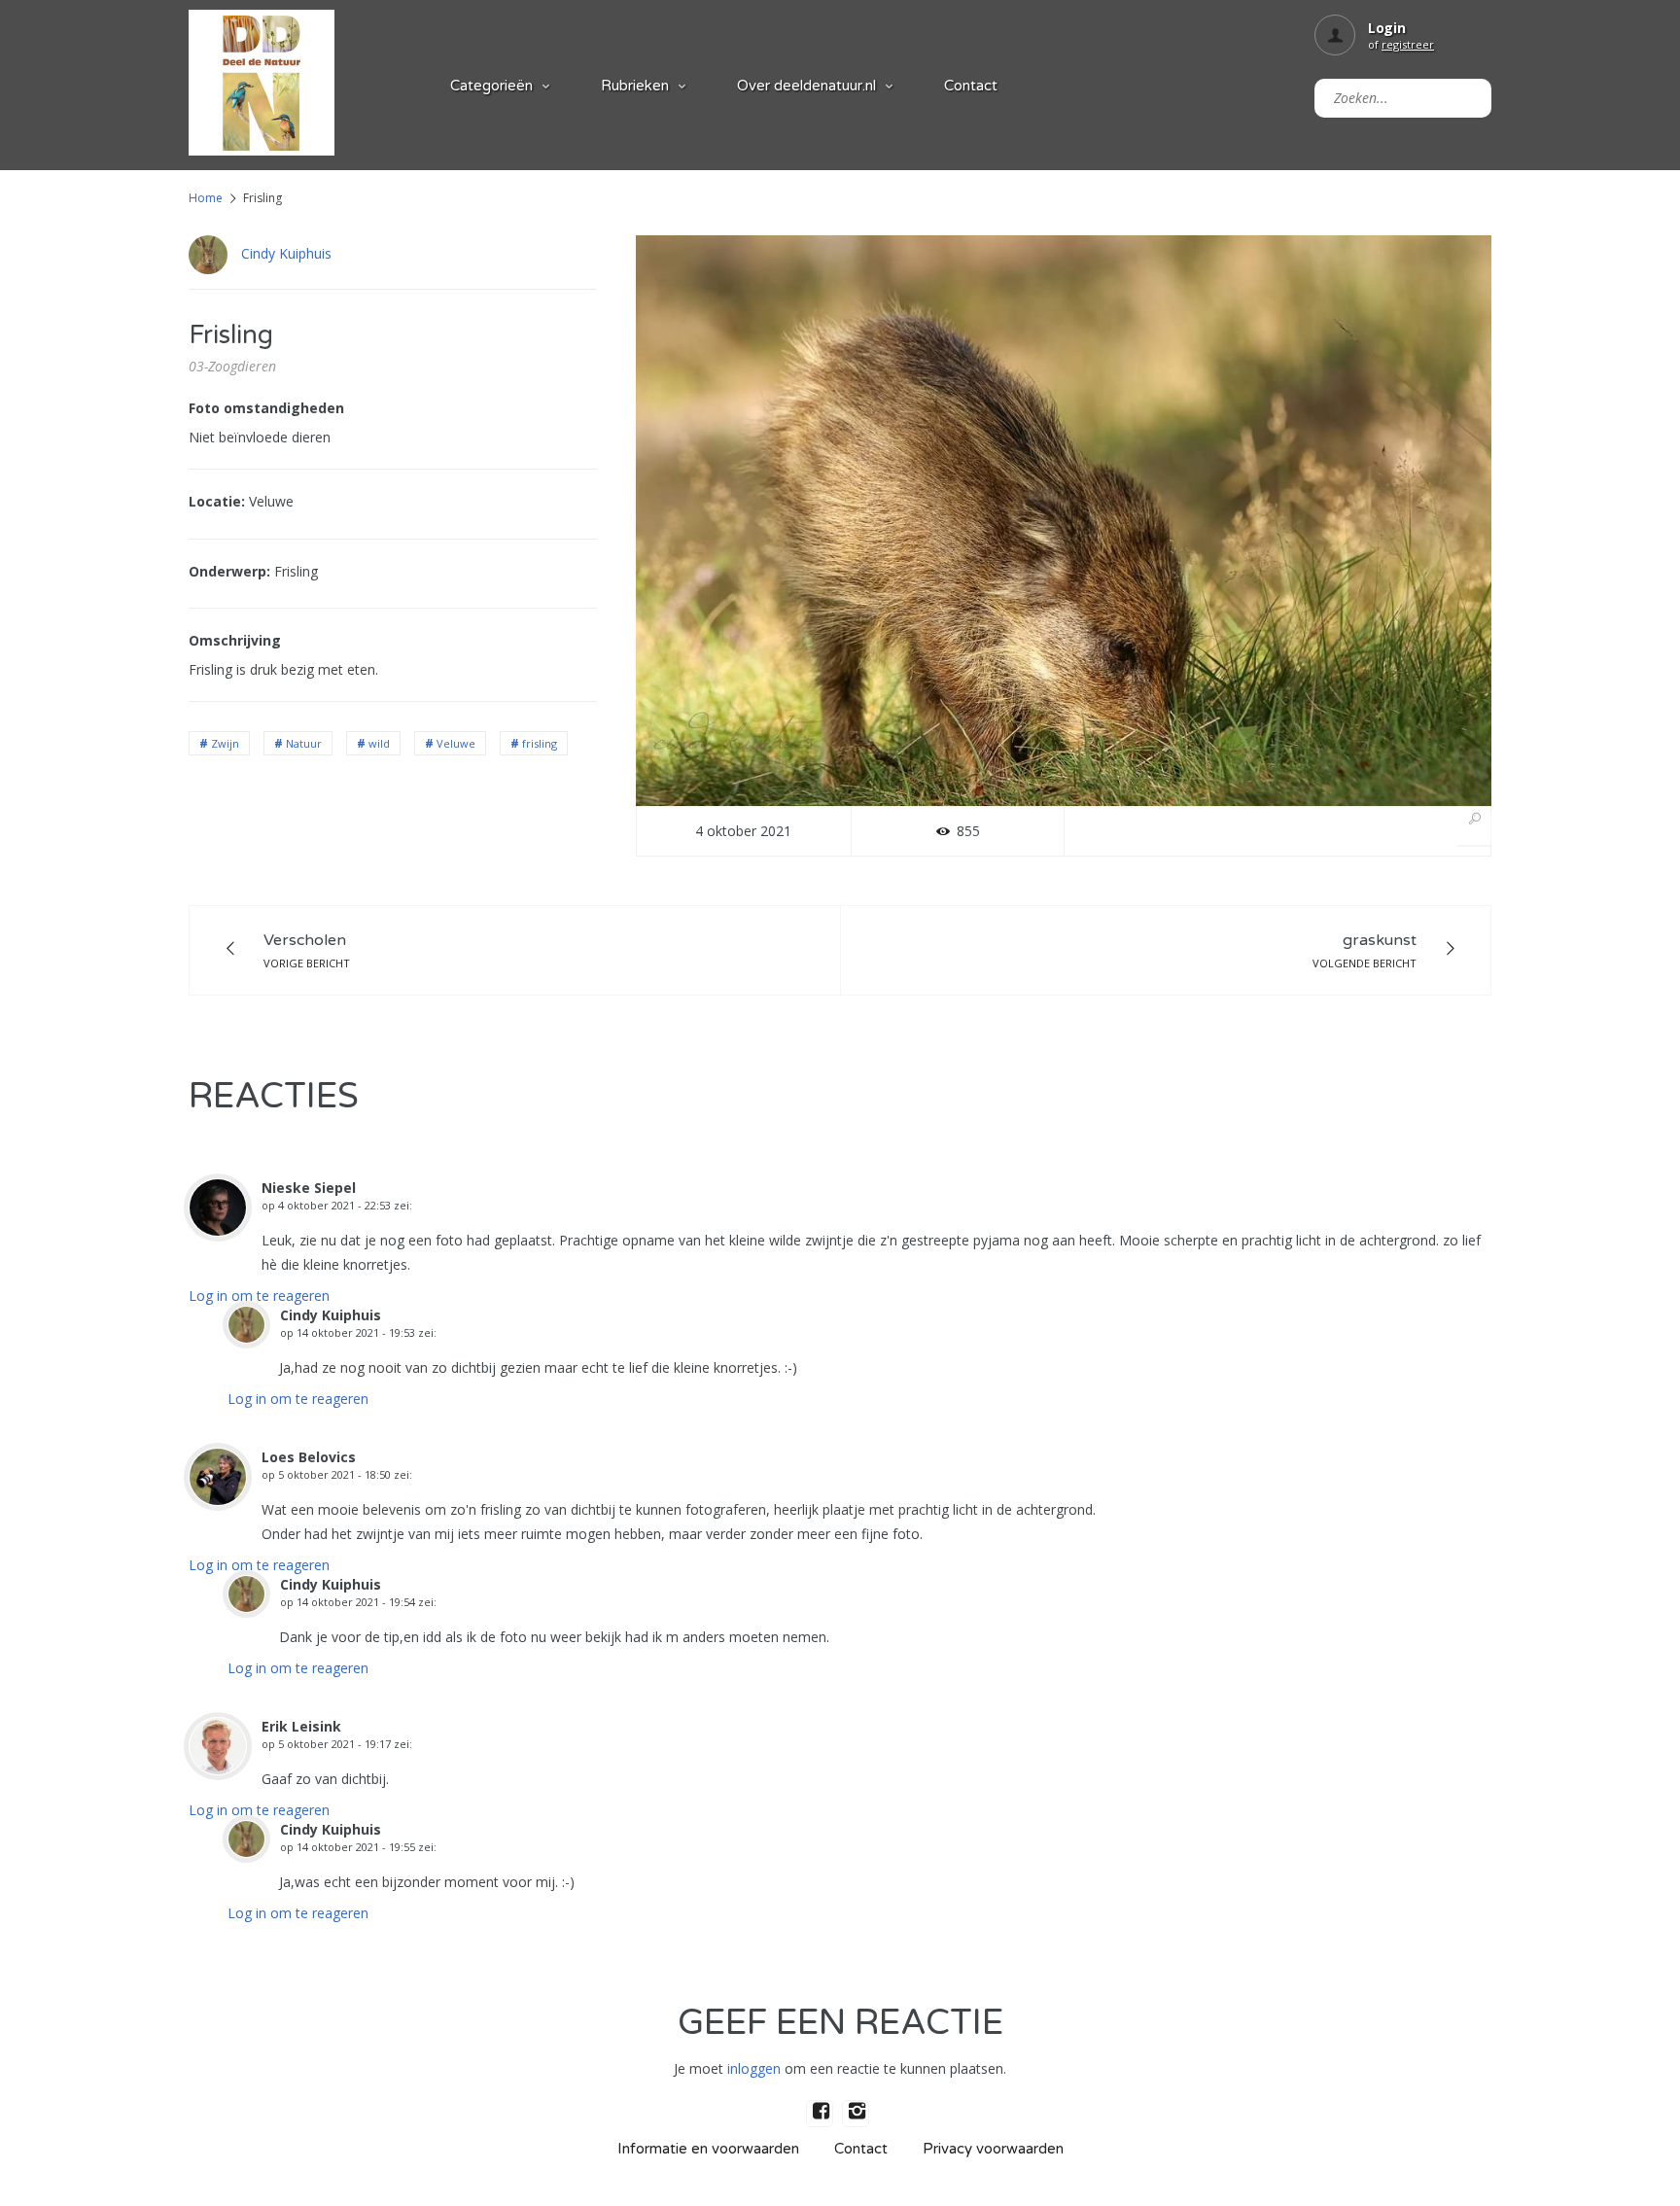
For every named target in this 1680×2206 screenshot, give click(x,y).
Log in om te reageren (259, 1296)
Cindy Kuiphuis (286, 253)
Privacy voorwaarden (993, 2149)
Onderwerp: (229, 571)
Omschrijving (235, 640)
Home (206, 198)
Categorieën (491, 86)
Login (1387, 28)
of (1401, 44)
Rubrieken (635, 86)
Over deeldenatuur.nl (806, 86)
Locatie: (217, 501)
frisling (540, 743)
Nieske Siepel (309, 1188)
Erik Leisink (301, 1726)
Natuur (304, 743)
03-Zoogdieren (232, 366)
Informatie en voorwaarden (708, 2149)
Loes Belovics (309, 1457)
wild (379, 743)
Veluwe (456, 743)
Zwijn (225, 743)
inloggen (754, 2068)
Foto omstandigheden (266, 408)
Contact (971, 86)
